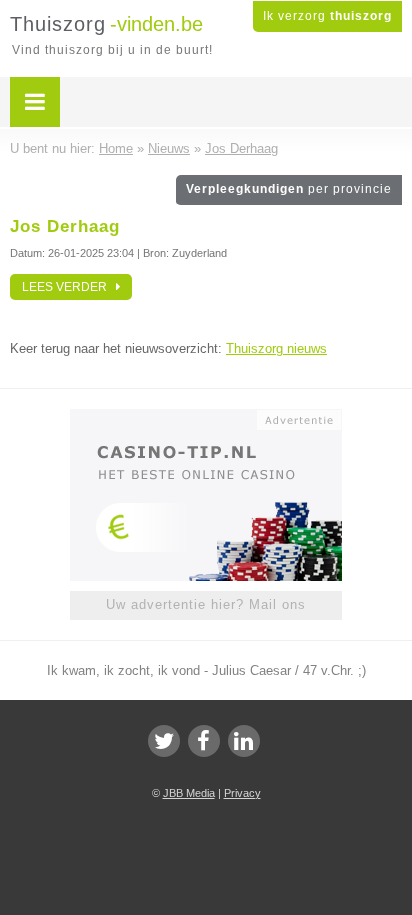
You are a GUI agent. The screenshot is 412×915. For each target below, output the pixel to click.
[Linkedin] (244, 741)
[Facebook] (204, 741)
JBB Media (189, 793)
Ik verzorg (327, 16)
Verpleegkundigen (289, 189)
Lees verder (69, 287)
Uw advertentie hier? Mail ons (206, 604)
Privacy (242, 793)
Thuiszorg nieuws (276, 348)
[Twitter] (164, 741)
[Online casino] (206, 418)
